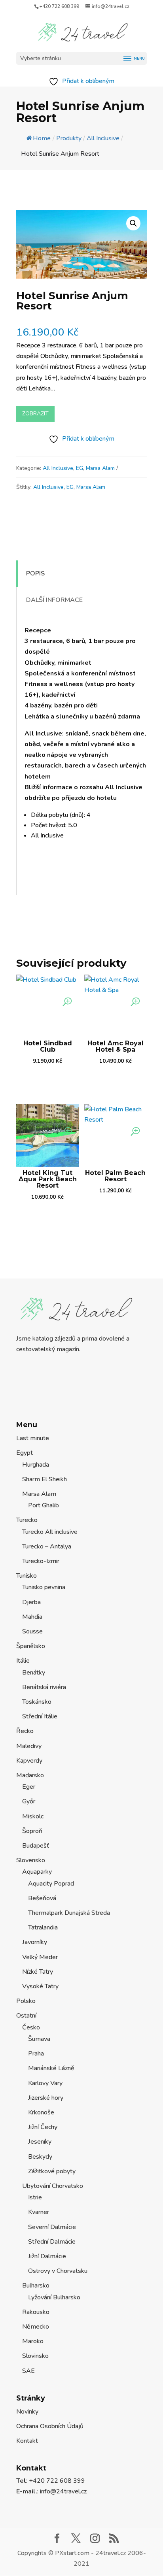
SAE (28, 2371)
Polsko (26, 2001)
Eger (29, 1787)
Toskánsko (37, 1702)
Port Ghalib (44, 1505)
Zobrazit (35, 414)
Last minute (33, 1438)
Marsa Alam (100, 468)
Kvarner (39, 2212)
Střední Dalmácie (52, 2242)
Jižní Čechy (43, 2127)
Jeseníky (40, 2142)
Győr (29, 1801)
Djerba (31, 1602)
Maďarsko (30, 1775)
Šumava (39, 2039)
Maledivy (29, 1746)
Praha (36, 2054)
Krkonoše (41, 2112)
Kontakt (27, 2441)
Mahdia (32, 1617)
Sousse (32, 1631)
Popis (35, 573)
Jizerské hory (46, 2098)
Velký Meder (40, 1957)
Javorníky (35, 1942)
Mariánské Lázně (51, 2068)
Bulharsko (36, 2286)
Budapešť (36, 1846)
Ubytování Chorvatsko (53, 2186)
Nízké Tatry (38, 1972)
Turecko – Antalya (47, 1546)
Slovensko (31, 1860)
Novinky (27, 2412)
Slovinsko (35, 2356)
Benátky (34, 1673)
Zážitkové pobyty (52, 2171)
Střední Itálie (40, 1716)
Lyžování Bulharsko (54, 2297)
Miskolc (33, 1816)
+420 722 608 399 (59, 6)
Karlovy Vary (45, 2083)
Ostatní (26, 2016)
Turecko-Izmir (41, 1561)
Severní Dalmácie (52, 2227)
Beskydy (40, 2157)
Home (42, 138)
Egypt (25, 1453)
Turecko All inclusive (50, 1532)
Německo (36, 2327)
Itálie (23, 1661)
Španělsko (31, 1646)
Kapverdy (29, 1761)
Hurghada (36, 1465)
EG (80, 468)
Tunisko (27, 1576)
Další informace (54, 600)
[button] (133, 223)
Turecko (27, 1520)
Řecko (25, 1731)
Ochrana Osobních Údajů (50, 2426)
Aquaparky (37, 1872)
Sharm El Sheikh (45, 1479)
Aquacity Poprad (51, 1884)
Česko (31, 2027)
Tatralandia (43, 1927)
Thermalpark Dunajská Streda (69, 1913)
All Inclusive (58, 468)
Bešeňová (42, 1898)
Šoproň (32, 1831)
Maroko (33, 2341)
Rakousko (36, 2312)
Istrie (35, 2197)
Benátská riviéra (44, 1687)
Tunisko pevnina (44, 1587)
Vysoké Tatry (40, 1986)
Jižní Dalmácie (47, 2256)
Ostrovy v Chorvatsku (58, 2271)
